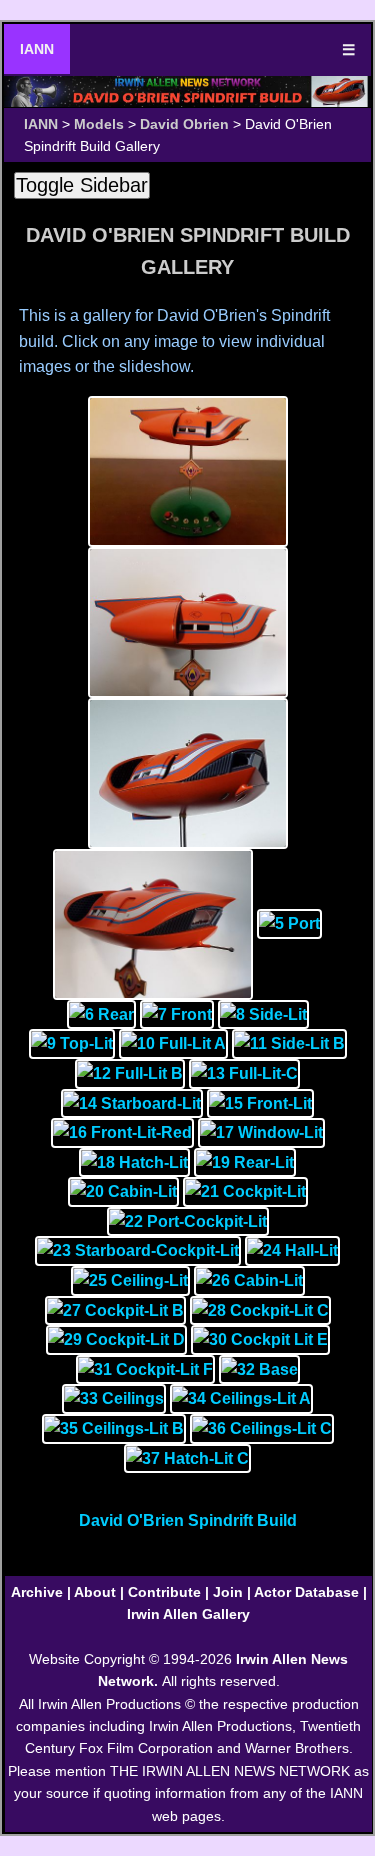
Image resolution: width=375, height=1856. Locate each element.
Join (228, 1592)
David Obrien (184, 124)
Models (99, 124)
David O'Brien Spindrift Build (188, 1520)
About (95, 1592)
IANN (37, 49)
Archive (37, 1592)
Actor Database (306, 1592)
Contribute (164, 1592)
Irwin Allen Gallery (188, 1614)
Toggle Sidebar (82, 185)
